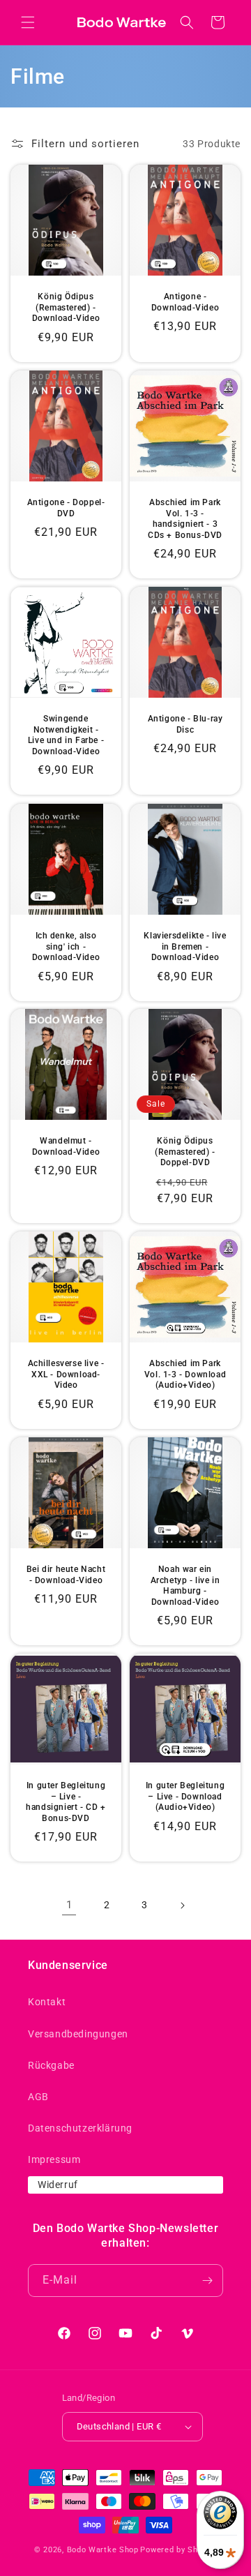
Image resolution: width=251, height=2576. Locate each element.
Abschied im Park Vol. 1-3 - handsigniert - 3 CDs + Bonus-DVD (185, 519)
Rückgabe (51, 2065)
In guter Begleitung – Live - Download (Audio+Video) (185, 1796)
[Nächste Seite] (182, 1905)
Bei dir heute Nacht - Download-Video (66, 1575)
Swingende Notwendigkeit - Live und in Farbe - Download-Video (66, 735)
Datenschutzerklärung (80, 2128)
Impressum (54, 2159)
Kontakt (47, 2002)
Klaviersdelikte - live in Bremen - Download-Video (185, 946)
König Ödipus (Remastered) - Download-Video (66, 307)
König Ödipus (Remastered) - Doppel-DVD (185, 1152)
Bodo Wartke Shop (103, 2550)
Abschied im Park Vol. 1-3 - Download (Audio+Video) (185, 1374)
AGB (38, 2097)
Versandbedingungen (78, 2034)
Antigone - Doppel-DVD (66, 508)
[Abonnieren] (207, 2281)
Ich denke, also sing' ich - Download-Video (66, 946)
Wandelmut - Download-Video (66, 1146)
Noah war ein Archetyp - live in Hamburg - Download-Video (185, 1586)
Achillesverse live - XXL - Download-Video (66, 1374)
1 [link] (69, 1905)
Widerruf (58, 2185)
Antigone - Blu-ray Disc (185, 724)
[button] (28, 22)
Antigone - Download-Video (185, 302)
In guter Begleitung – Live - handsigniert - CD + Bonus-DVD (66, 1802)
